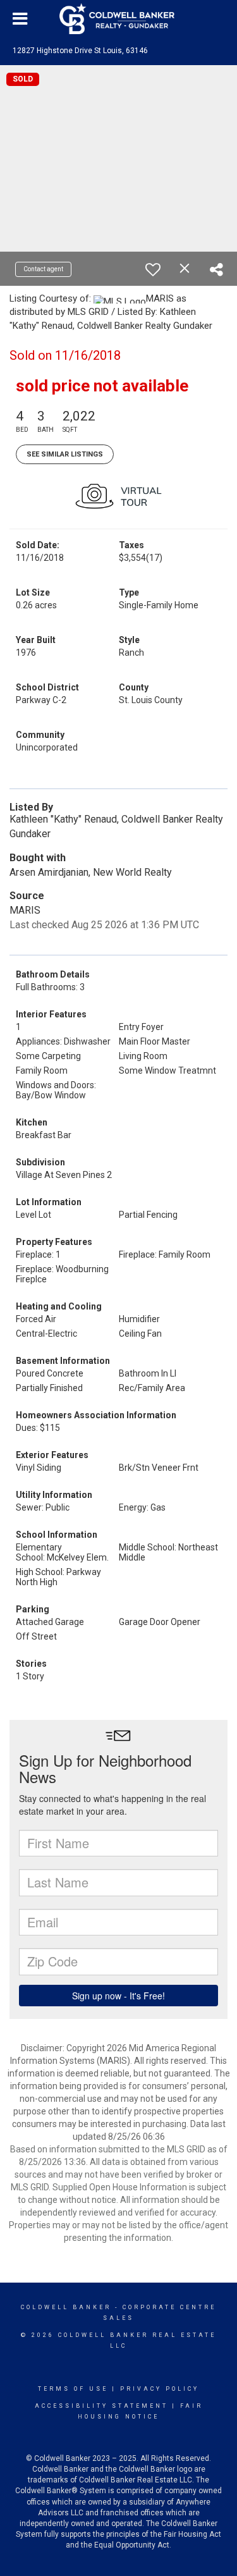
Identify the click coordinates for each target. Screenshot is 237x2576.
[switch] (153, 269)
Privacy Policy (160, 2389)
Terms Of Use (73, 2389)
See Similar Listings (65, 454)
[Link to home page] (119, 19)
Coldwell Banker (66, 2307)
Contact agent (43, 269)
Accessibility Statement (101, 2406)
